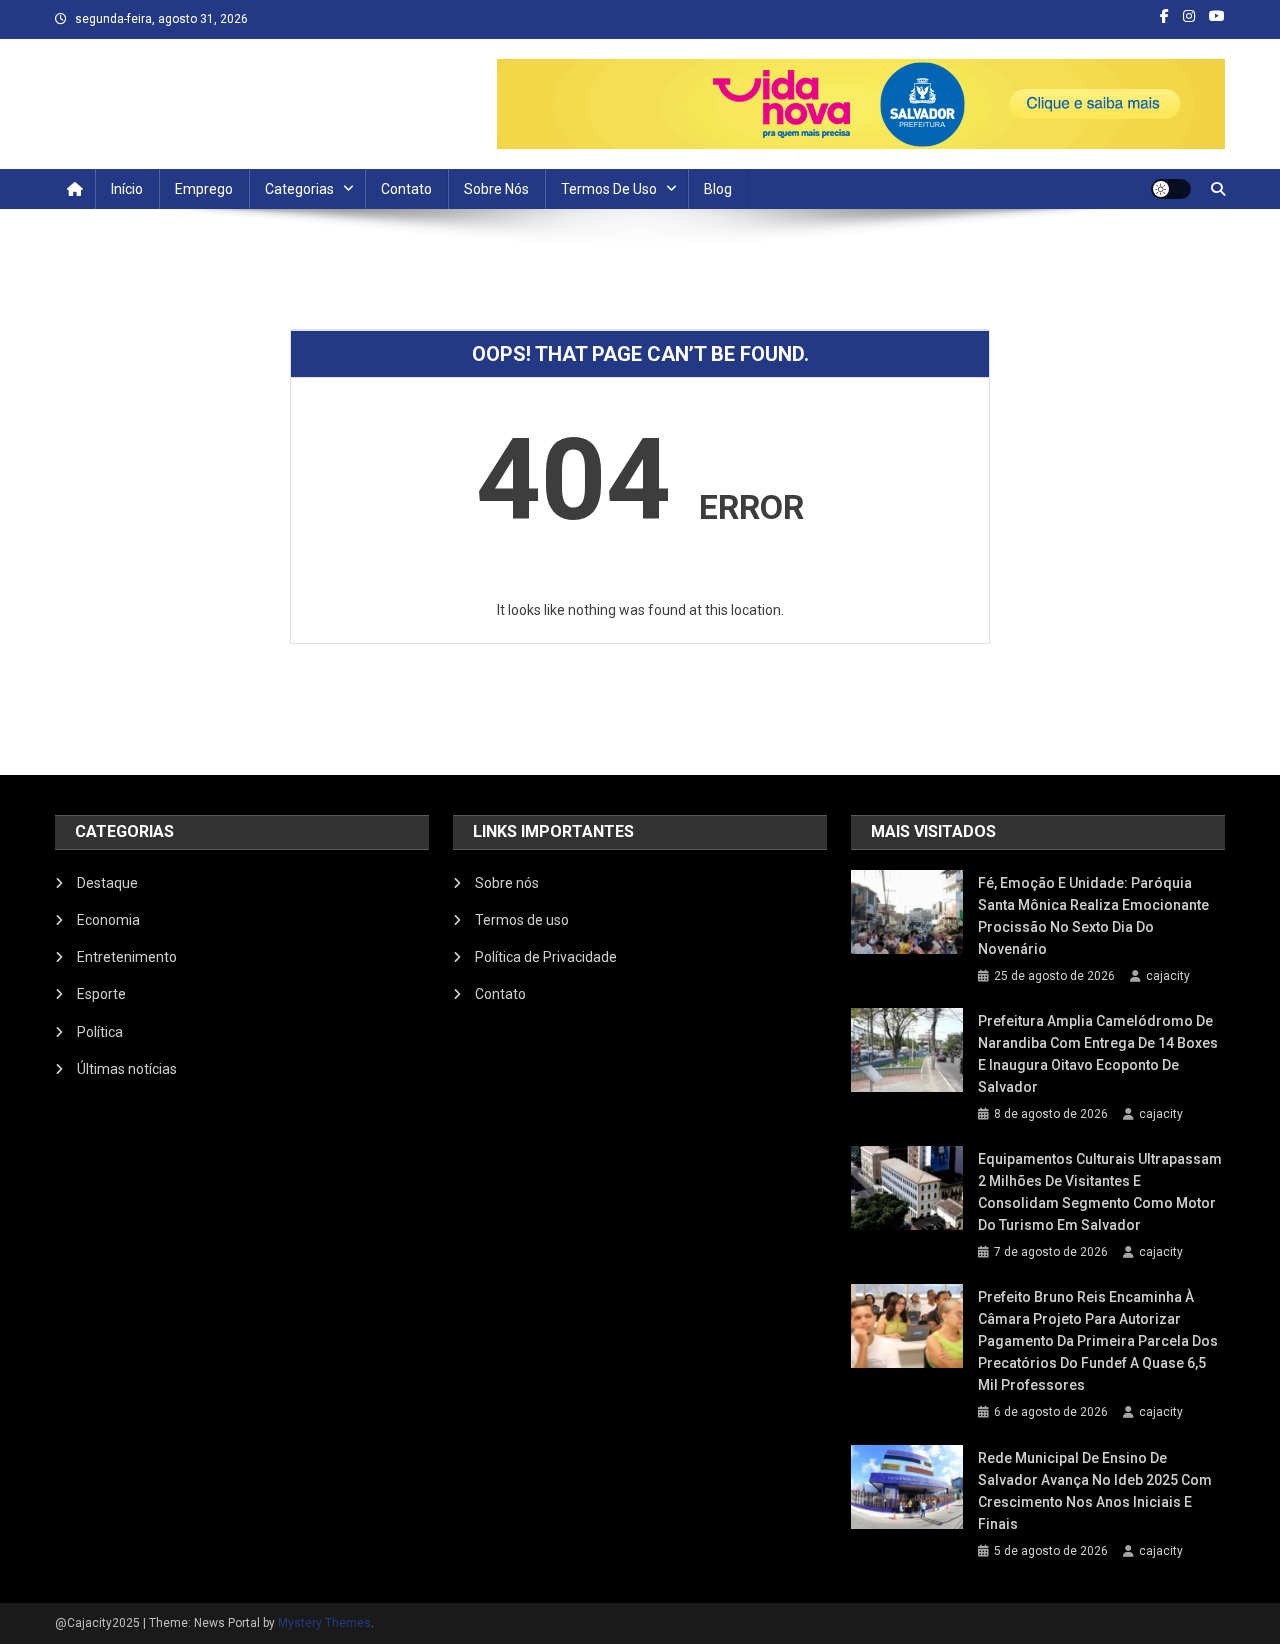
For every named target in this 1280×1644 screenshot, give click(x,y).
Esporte (101, 994)
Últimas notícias (127, 1069)
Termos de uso (609, 189)
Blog (718, 189)
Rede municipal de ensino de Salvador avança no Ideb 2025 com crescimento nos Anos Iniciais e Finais (1095, 1491)
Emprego (204, 189)
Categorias (299, 189)
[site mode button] (1171, 189)
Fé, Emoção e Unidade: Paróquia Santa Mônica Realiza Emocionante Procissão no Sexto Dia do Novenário (1093, 916)
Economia (108, 920)
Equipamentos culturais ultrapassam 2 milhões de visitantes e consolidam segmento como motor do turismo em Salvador (1100, 1192)
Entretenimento (127, 957)
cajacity (1168, 976)
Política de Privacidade (546, 957)
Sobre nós (496, 189)
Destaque (107, 883)
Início (127, 189)
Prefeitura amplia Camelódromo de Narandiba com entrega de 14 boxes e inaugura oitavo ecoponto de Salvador (1098, 1054)
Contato (406, 189)
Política (100, 1032)
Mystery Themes (324, 1623)
